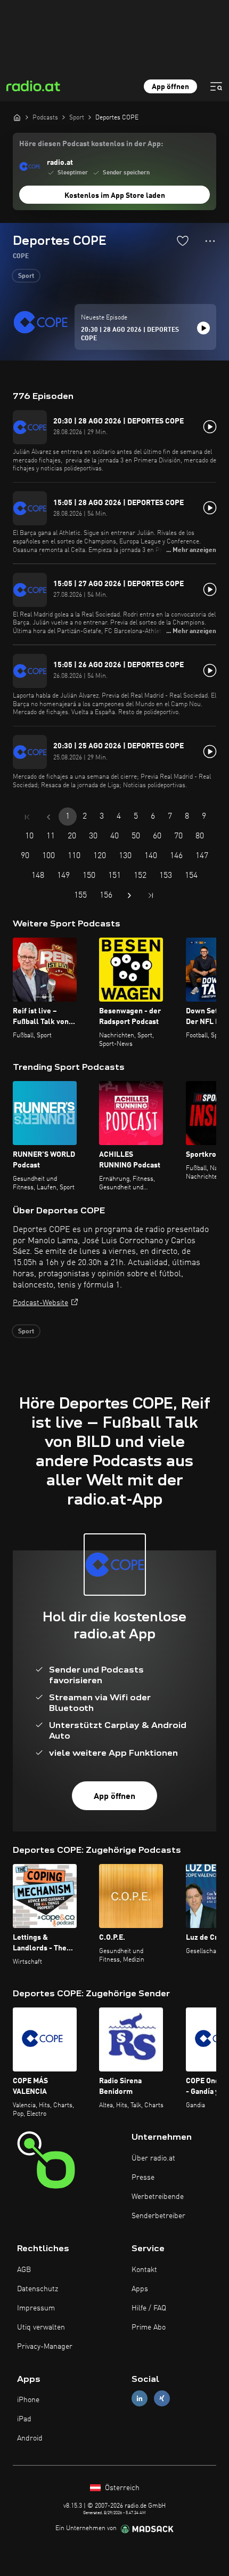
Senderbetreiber (158, 2216)
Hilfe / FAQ (149, 2308)
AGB (24, 2270)
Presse (143, 2178)
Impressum (36, 2308)
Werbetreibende (158, 2197)
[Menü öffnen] (216, 86)
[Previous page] (48, 817)
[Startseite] (17, 117)
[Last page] (151, 895)
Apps (140, 2289)
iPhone (28, 2400)
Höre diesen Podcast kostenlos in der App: (91, 144)
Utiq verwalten (41, 2327)
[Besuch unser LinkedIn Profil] (140, 2399)
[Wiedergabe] (203, 328)
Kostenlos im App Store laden (115, 196)
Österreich (121, 2488)
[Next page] (129, 895)
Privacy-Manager (45, 2347)
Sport (26, 276)
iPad (24, 2419)
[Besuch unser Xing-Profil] (162, 2399)
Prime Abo (149, 2327)
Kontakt (144, 2270)
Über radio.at (153, 2158)
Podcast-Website (40, 1303)
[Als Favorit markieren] (183, 241)
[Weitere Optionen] (210, 241)
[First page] (27, 817)
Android (30, 2438)
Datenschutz (38, 2289)
